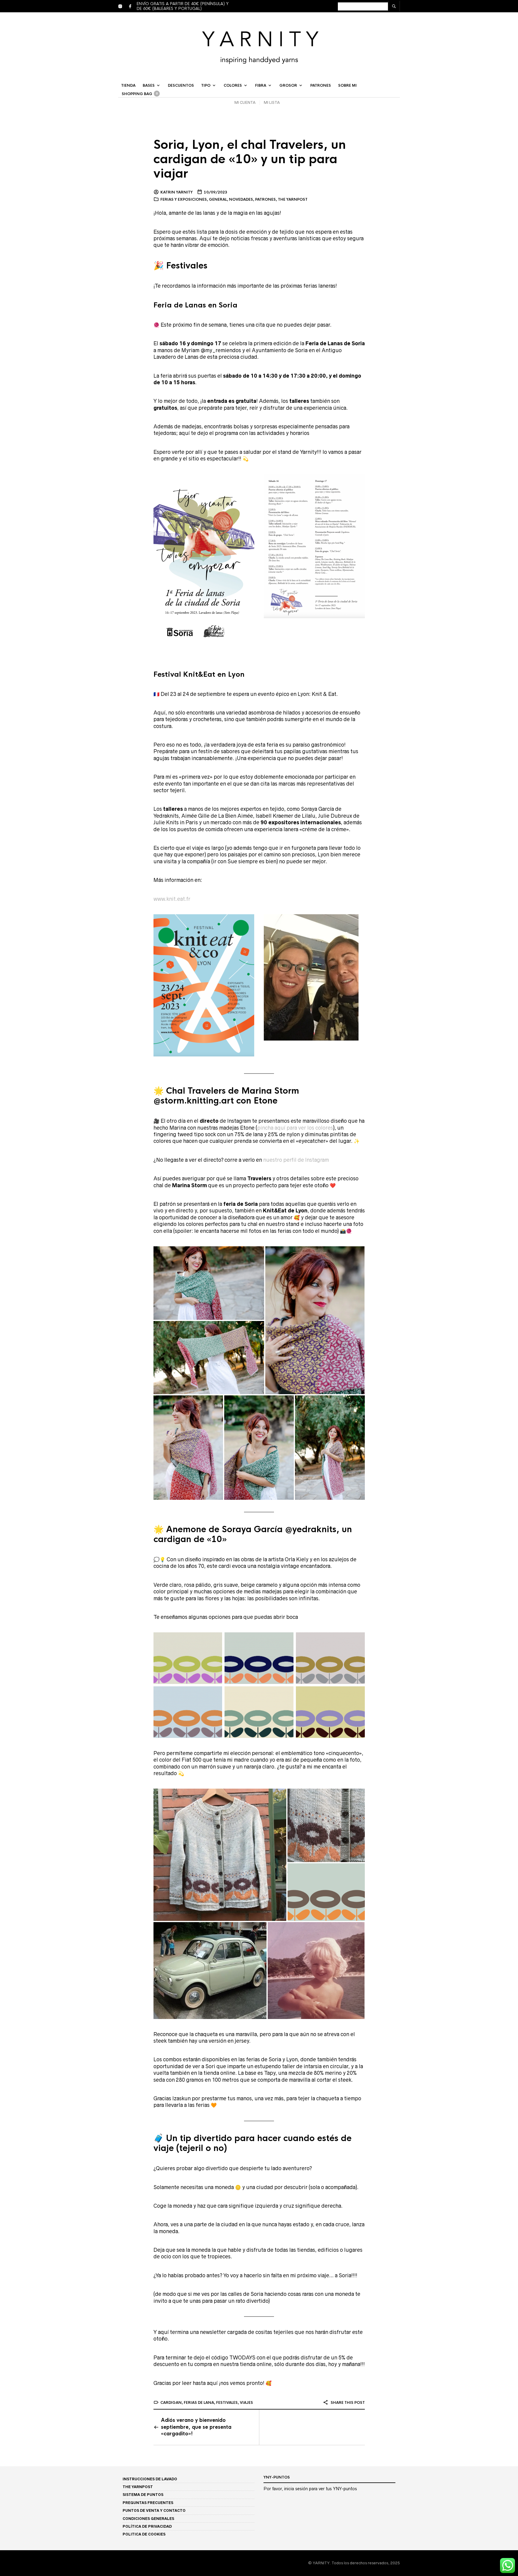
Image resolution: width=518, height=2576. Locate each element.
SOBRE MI (347, 85)
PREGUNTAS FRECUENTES (148, 2503)
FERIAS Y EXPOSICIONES (184, 199)
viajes (246, 2403)
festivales (227, 2403)
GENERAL (218, 199)
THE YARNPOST (293, 199)
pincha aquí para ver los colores (295, 1128)
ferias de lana (199, 2403)
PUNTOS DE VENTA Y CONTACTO (154, 2510)
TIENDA (128, 85)
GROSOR (288, 85)
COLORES (233, 85)
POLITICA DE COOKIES (144, 2534)
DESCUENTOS (181, 85)
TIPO (206, 85)
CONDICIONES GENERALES (148, 2519)
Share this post (347, 2403)
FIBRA (261, 85)
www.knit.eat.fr (172, 899)
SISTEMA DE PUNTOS (143, 2495)
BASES (149, 85)
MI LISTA (272, 102)
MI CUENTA (245, 102)
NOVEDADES (241, 199)
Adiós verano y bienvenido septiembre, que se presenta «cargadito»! (196, 2427)
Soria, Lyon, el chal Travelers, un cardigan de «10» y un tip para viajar (250, 159)
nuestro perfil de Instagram (296, 1160)
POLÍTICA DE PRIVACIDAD (147, 2526)
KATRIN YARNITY (177, 192)
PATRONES (321, 85)
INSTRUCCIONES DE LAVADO (150, 2479)
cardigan (171, 2403)
